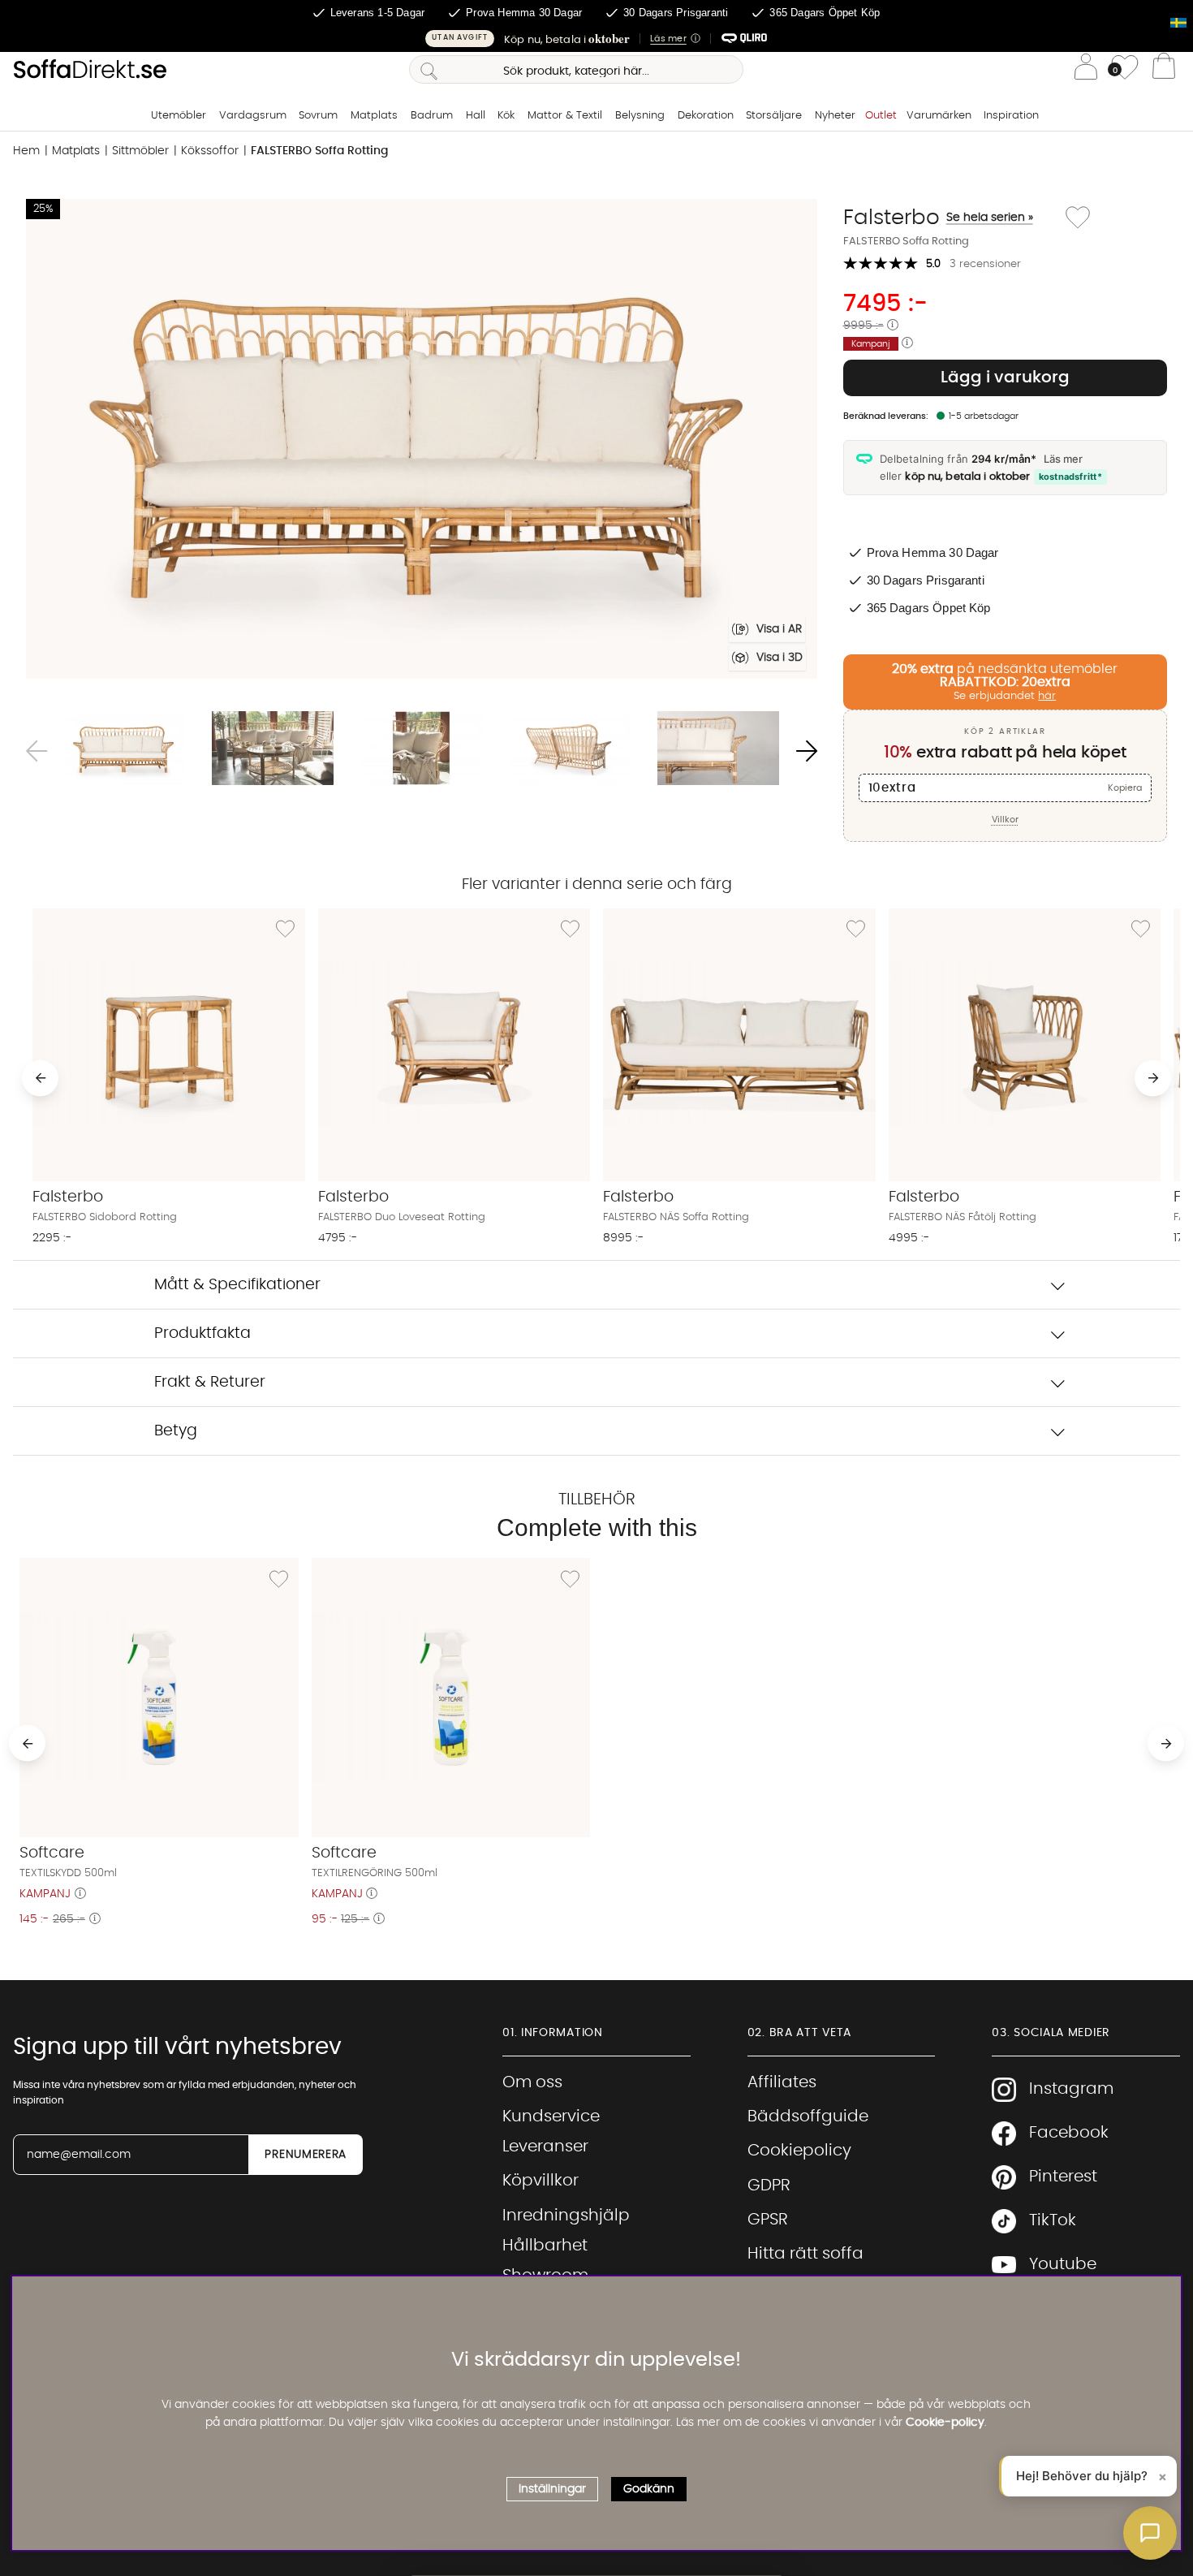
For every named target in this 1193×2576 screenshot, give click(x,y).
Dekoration (706, 116)
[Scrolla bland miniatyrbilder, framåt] (807, 751)
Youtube (1063, 2264)
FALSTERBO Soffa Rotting (319, 151)
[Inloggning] (1086, 69)
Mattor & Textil (565, 116)
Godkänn (649, 2489)
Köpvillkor (541, 2181)
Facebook (1069, 2133)
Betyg (176, 1431)
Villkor (1005, 820)
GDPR (769, 2186)
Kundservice (551, 2116)
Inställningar (552, 2489)
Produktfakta (202, 1333)
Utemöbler (179, 116)
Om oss (532, 2082)
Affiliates (782, 2082)
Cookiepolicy (799, 2151)
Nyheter (835, 116)
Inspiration (1011, 116)
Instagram (1071, 2089)
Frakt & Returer (210, 1382)
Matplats (374, 116)
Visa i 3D (780, 658)
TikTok (1053, 2220)
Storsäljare (774, 116)
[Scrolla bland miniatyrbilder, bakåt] (37, 751)
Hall (476, 116)
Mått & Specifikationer (237, 1285)
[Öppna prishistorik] (893, 326)
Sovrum (318, 116)
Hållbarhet (545, 2246)
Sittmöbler (140, 151)
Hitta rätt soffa (805, 2254)
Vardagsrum (253, 116)
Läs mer (1064, 459)
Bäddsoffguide (808, 2116)
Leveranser (545, 2147)
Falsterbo (938, 218)
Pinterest (1063, 2177)
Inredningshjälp (566, 2216)
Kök (506, 116)
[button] (596, 39)
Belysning (640, 116)
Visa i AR (779, 629)
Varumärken (939, 116)
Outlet (881, 116)
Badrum (432, 116)
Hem (26, 151)
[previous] (40, 1078)
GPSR (768, 2220)
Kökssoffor (210, 151)
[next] (1153, 1078)
